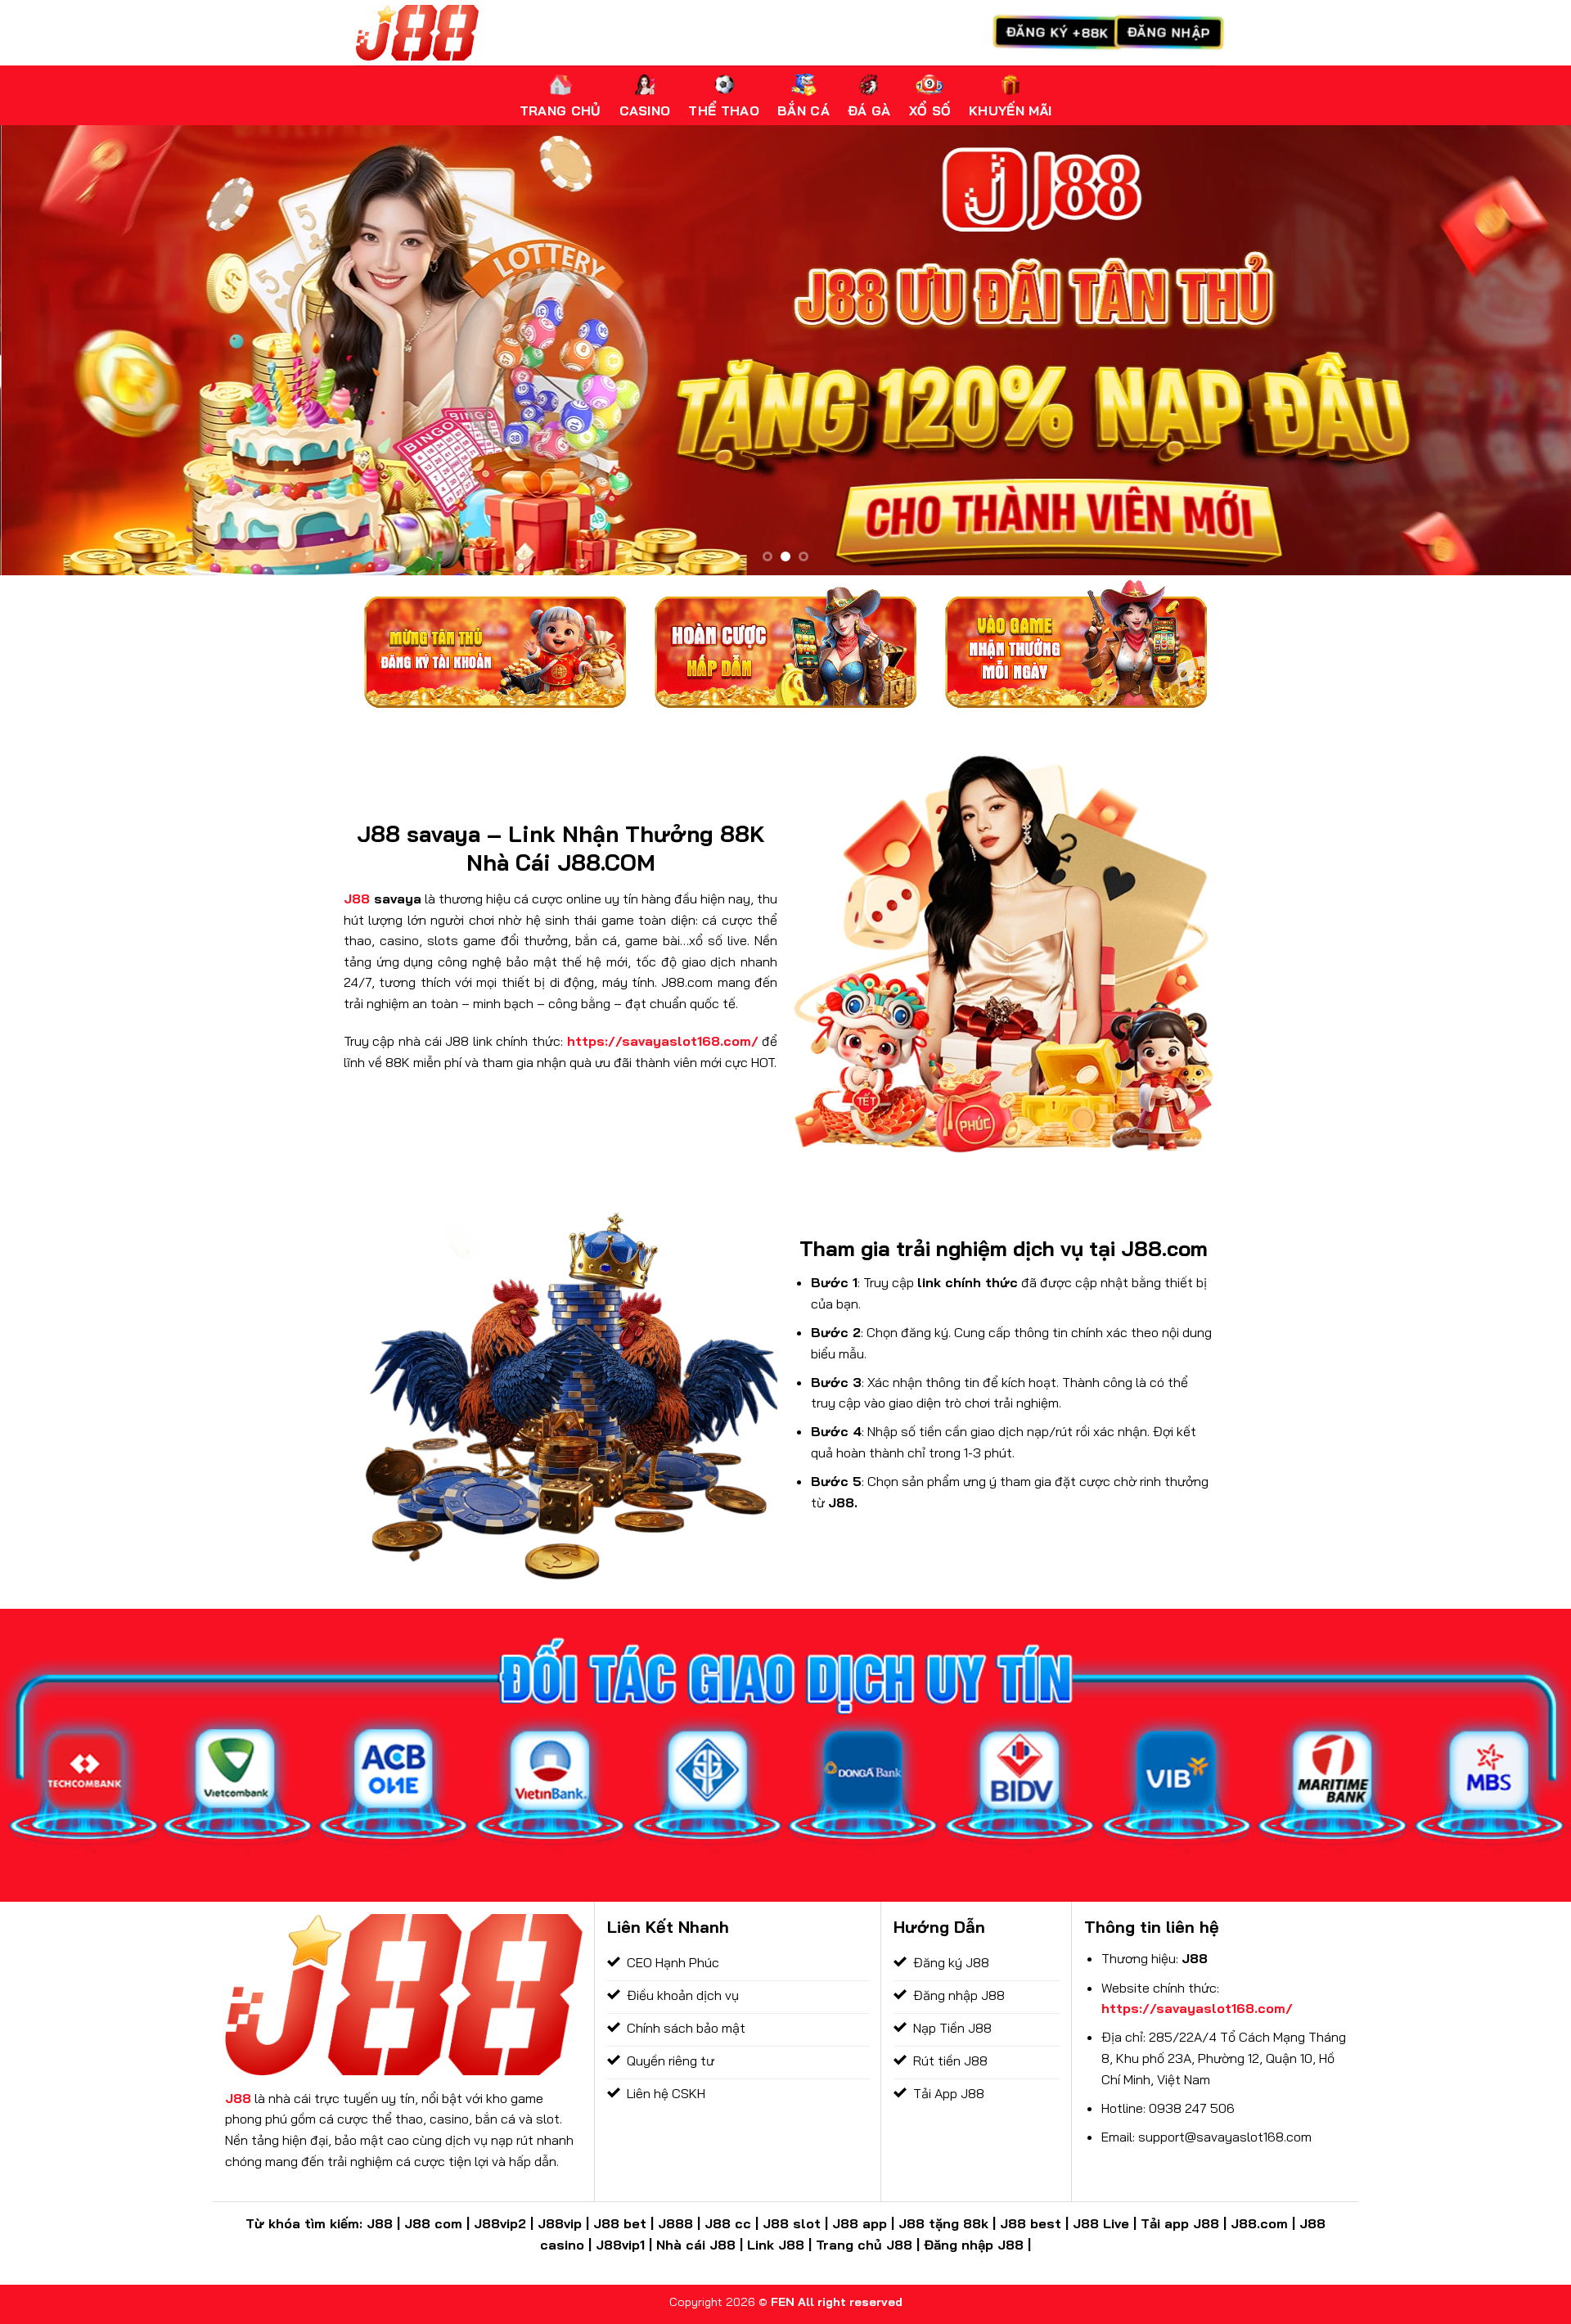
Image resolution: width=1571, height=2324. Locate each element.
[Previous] (52, 350)
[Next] (1519, 350)
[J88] (417, 32)
